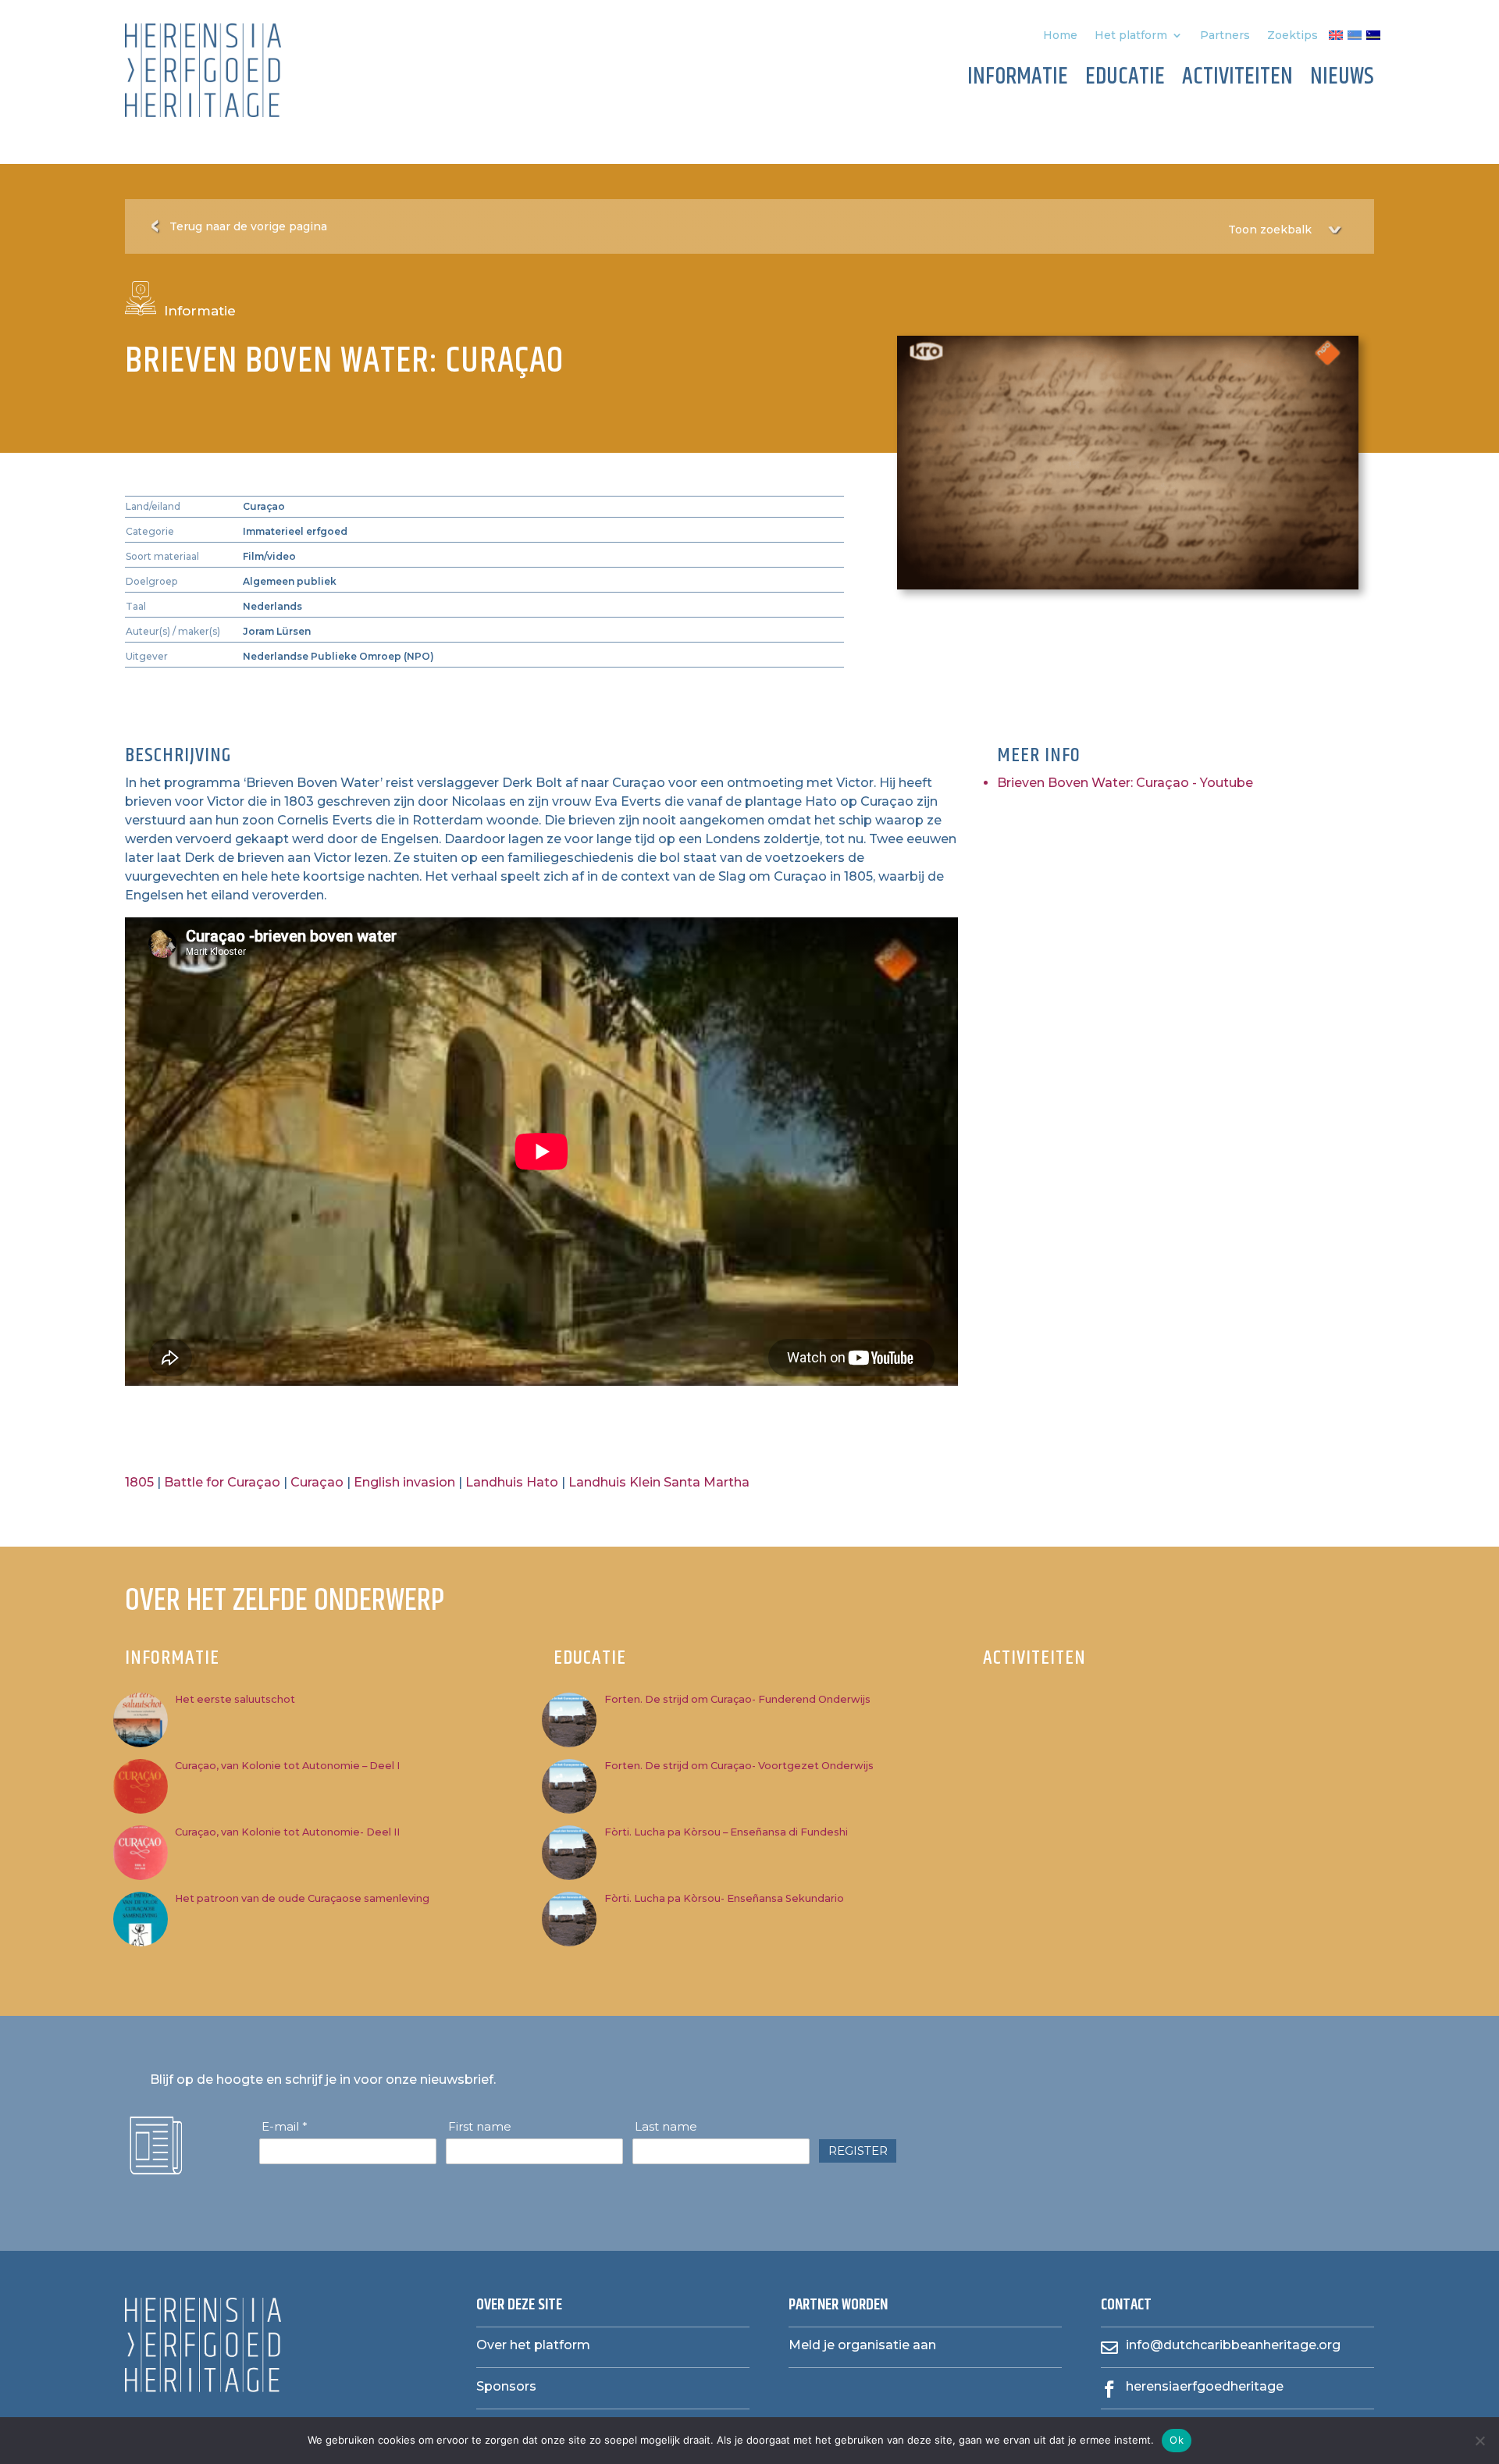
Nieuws (1342, 80)
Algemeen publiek (290, 581)
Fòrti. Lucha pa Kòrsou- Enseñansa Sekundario (724, 1898)
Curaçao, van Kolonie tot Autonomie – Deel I (287, 1766)
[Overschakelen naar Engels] (1336, 38)
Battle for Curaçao (222, 1482)
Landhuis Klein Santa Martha (659, 1482)
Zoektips (1292, 36)
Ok (1177, 2440)
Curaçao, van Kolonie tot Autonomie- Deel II (287, 1832)
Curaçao (264, 506)
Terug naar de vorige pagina (248, 226)
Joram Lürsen (277, 631)
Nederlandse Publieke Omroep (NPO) (338, 656)
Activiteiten (1237, 80)
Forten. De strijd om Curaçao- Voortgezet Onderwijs (739, 1766)
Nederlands (272, 606)
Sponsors (506, 2386)
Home (1060, 36)
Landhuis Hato (512, 1482)
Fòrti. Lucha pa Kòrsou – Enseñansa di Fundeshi (726, 1832)
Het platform (1131, 36)
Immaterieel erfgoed (295, 531)
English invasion (404, 1482)
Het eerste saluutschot (235, 1699)
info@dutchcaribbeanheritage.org (1233, 2345)
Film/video (269, 556)
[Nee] (1479, 2441)
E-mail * (285, 2127)
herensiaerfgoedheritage (1205, 2386)
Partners (1225, 36)
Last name (666, 2127)
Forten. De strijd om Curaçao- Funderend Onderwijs (737, 1699)
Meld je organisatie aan (862, 2345)
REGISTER (858, 2151)
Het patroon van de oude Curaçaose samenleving (302, 1898)
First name (480, 2127)
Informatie (1018, 80)
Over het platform (533, 2345)
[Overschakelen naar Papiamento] (1355, 38)
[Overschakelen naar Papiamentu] (1373, 38)
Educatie (1125, 80)
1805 (139, 1482)
